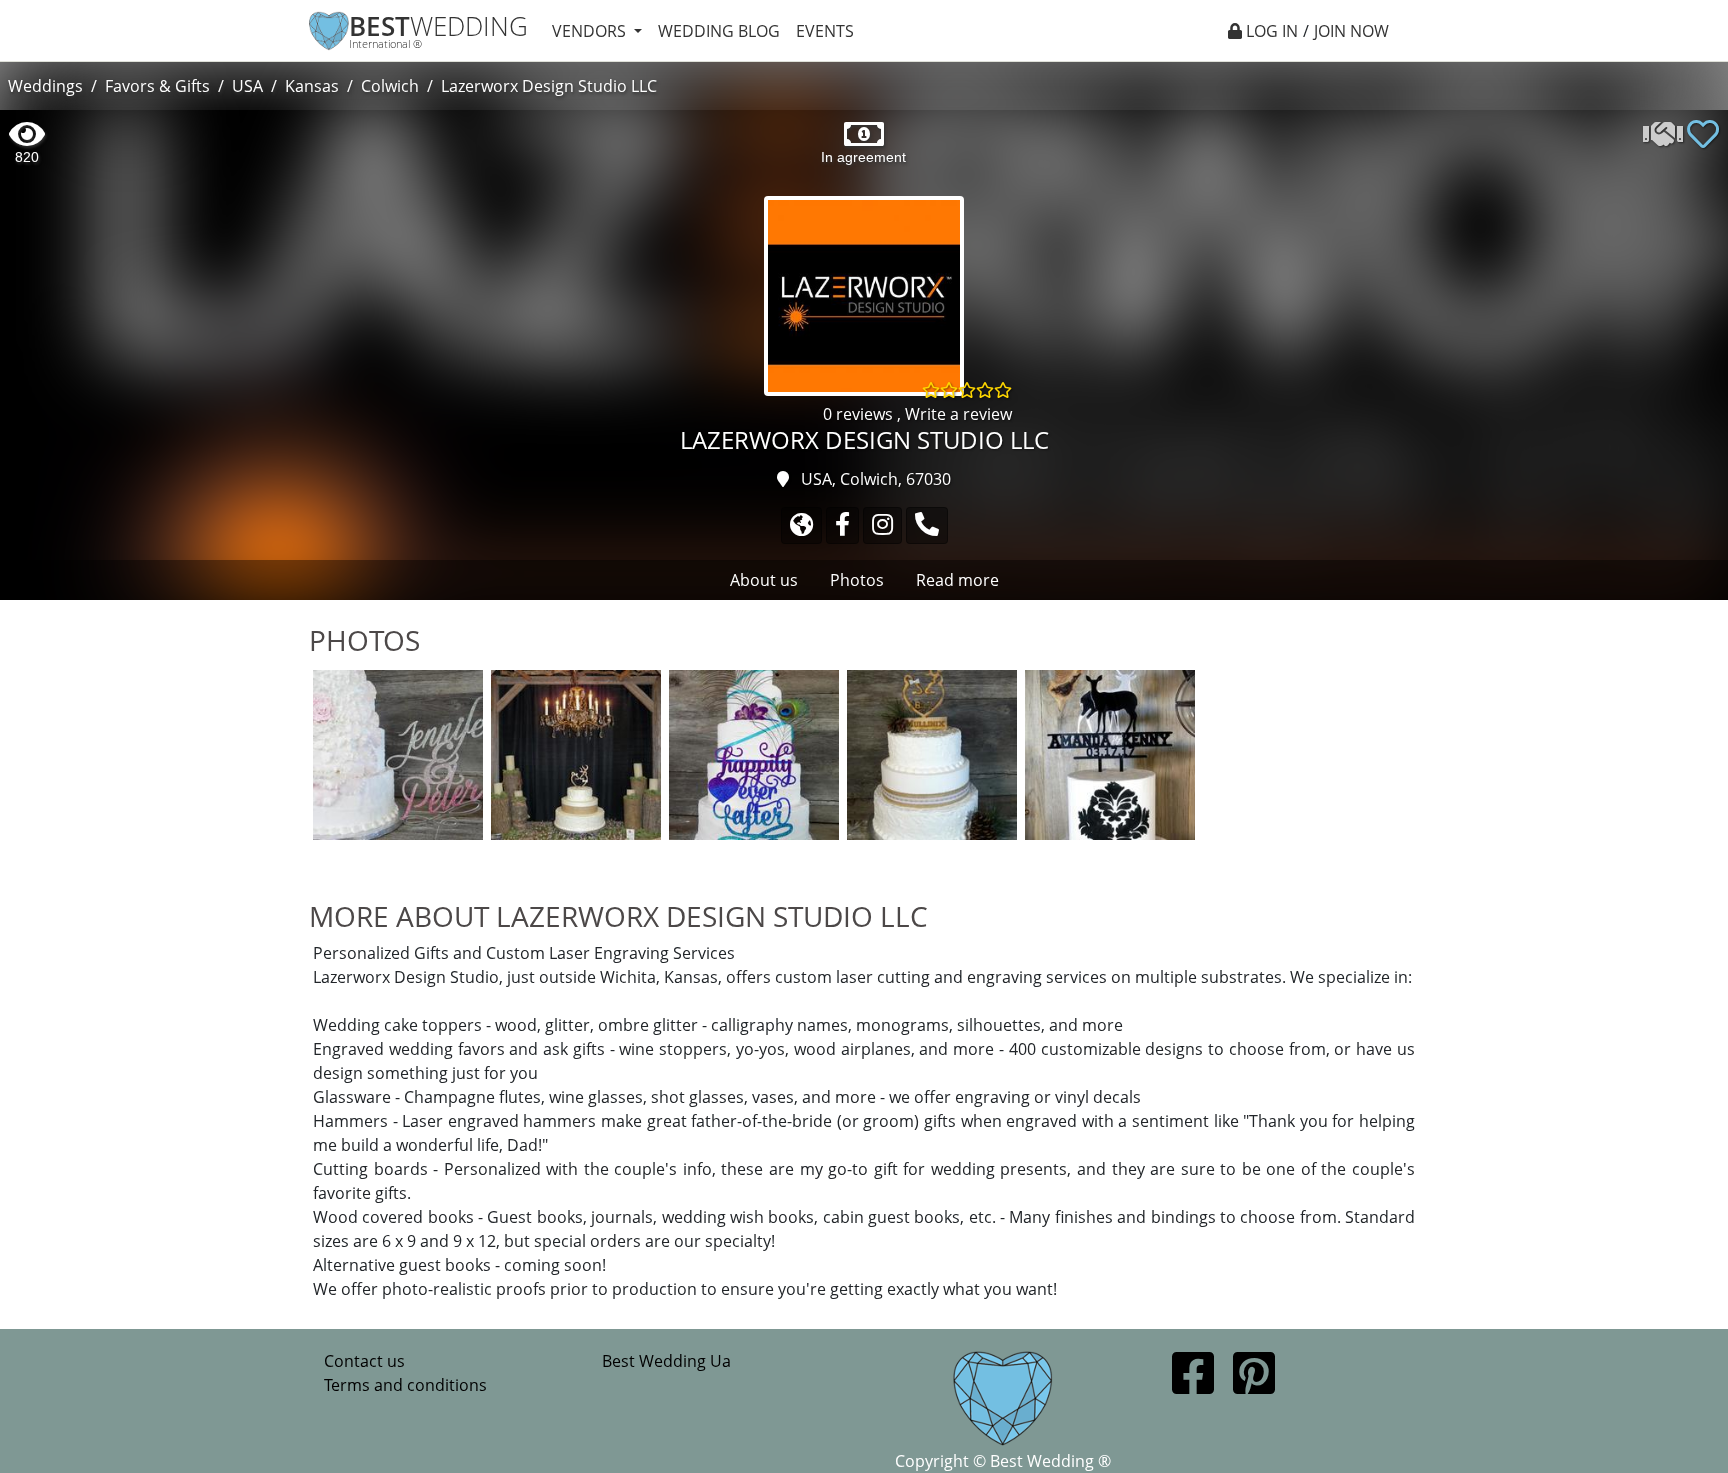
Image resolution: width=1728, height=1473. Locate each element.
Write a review (958, 414)
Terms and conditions (405, 1385)
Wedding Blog (719, 31)
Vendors (591, 31)
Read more (957, 580)
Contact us (364, 1361)
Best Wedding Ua (666, 1361)
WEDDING (438, 26)
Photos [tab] (857, 580)
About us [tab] (764, 580)
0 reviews (860, 414)
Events (825, 31)
